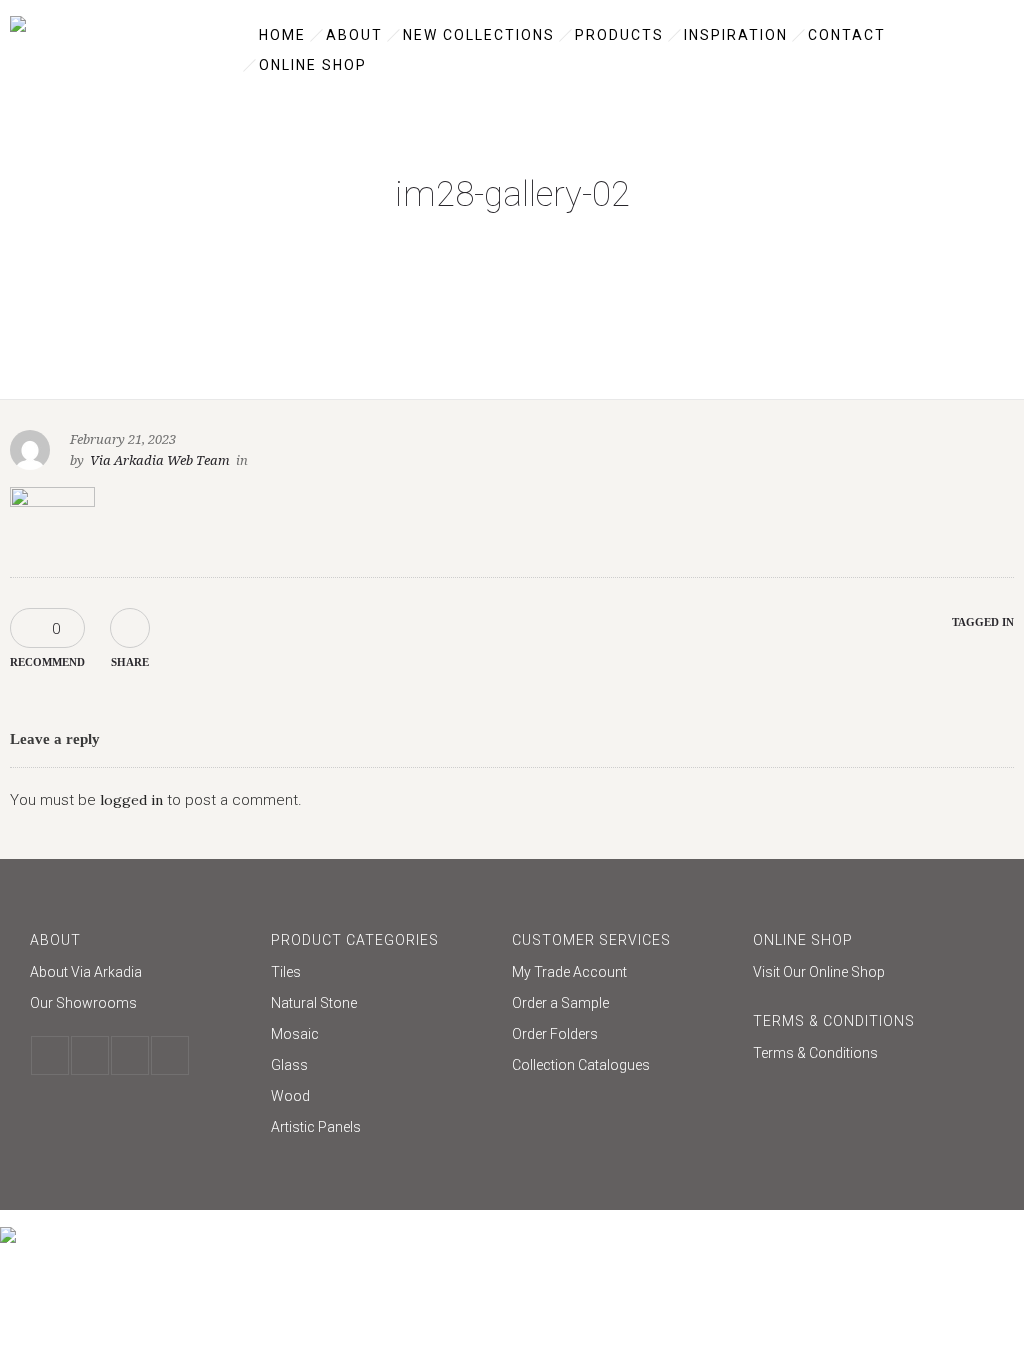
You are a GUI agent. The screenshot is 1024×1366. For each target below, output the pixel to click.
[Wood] (381, 1098)
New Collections (479, 35)
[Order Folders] (622, 1036)
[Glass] (381, 1067)
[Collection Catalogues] (622, 1065)
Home (282, 35)
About (354, 35)
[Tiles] (381, 974)
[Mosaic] (381, 1036)
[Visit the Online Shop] (863, 972)
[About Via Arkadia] (140, 974)
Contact (847, 35)
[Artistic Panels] (381, 1127)
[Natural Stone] (381, 1005)
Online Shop (313, 65)
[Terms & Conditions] (863, 1053)
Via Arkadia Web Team (160, 460)
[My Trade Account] (622, 974)
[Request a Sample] (622, 1005)
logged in (131, 800)
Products (619, 35)
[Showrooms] (140, 1003)
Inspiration (736, 35)
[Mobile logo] (8, 1222)
